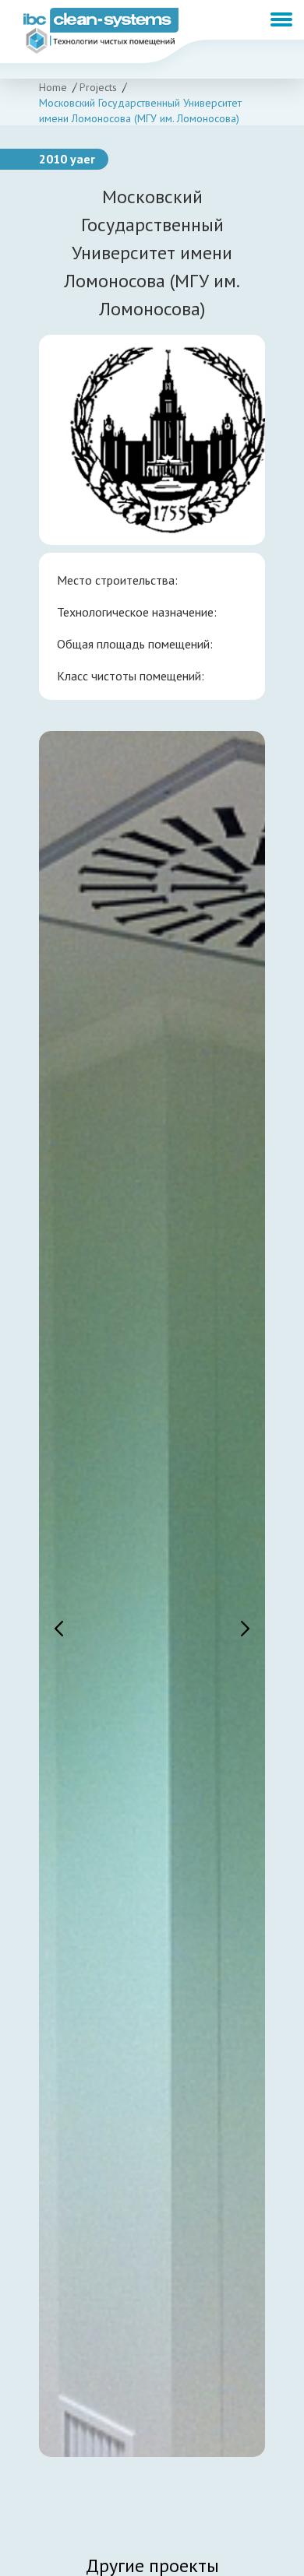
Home (53, 87)
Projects (98, 87)
